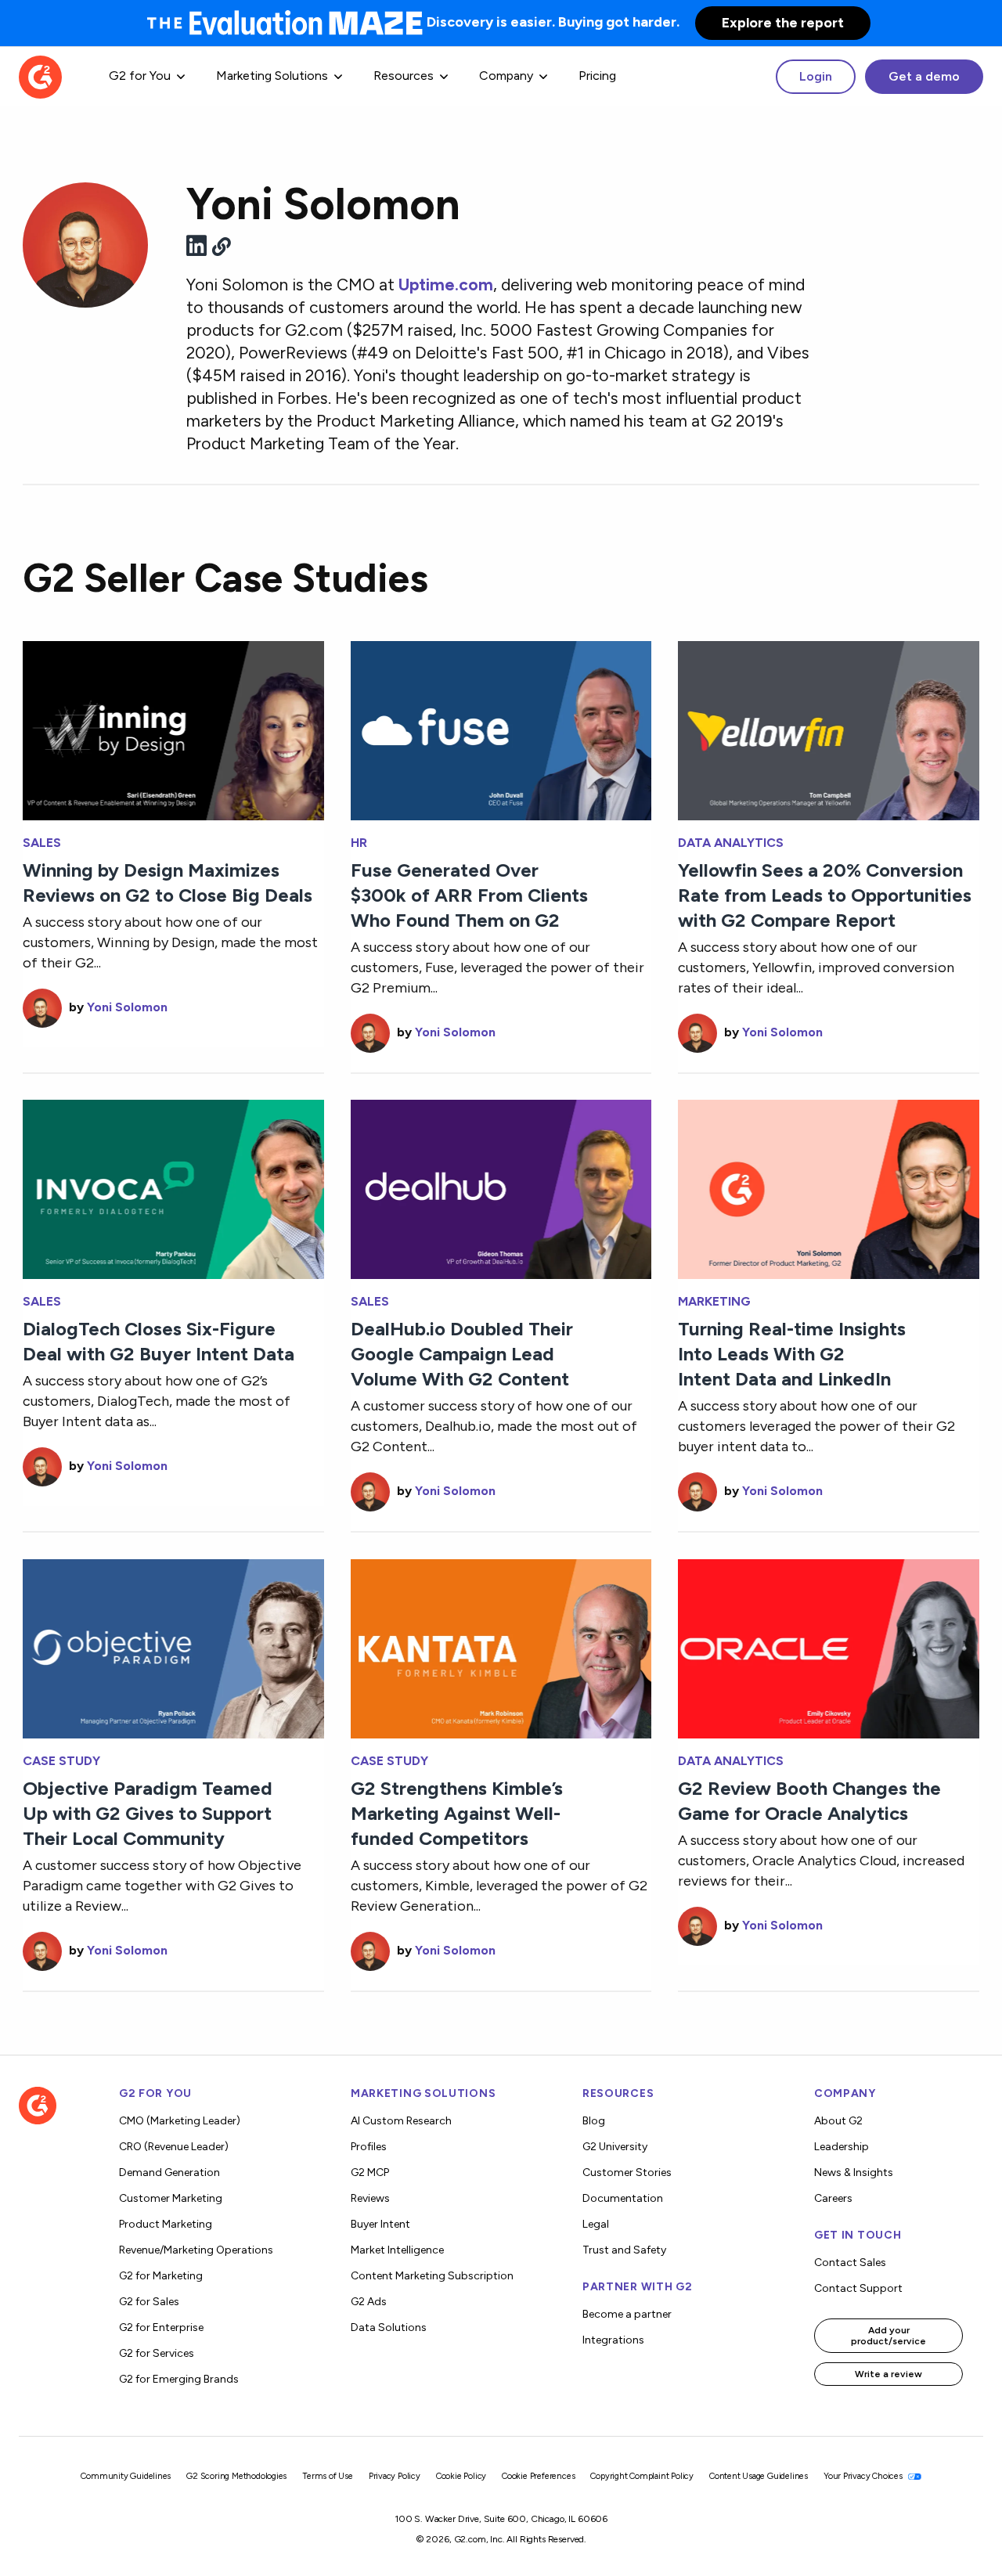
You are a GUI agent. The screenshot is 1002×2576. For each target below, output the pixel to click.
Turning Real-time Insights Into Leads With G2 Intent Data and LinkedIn (792, 1354)
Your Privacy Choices (864, 2476)
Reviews (370, 2198)
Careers (833, 2198)
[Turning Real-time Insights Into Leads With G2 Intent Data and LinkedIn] (829, 1188)
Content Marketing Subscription (432, 2276)
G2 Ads (369, 2302)
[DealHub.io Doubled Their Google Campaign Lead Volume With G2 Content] (501, 1188)
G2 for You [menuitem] (140, 76)
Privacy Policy (395, 2476)
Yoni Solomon (127, 1007)
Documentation (623, 2198)
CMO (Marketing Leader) (180, 2121)
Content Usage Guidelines (759, 2476)
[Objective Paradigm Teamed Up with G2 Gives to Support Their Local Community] (173, 1647)
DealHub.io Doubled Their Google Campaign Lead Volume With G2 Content (462, 1354)
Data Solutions (389, 2327)
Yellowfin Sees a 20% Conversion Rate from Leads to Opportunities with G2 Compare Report (825, 895)
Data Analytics (731, 843)
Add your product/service (888, 2336)
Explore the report (783, 23)
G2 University (615, 2147)
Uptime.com (446, 285)
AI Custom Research (401, 2121)
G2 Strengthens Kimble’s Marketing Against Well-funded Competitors (457, 1813)
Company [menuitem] (506, 76)
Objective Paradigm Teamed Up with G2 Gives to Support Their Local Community (148, 1813)
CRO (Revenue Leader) (174, 2147)
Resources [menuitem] (404, 76)
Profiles (369, 2147)
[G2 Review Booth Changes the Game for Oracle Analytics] (829, 1647)
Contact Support (858, 2288)
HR (359, 843)
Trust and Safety (624, 2250)
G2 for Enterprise (161, 2327)
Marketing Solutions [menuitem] (272, 76)
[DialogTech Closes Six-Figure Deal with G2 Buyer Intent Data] (173, 1188)
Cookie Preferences (538, 2476)
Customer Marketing (171, 2198)
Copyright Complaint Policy (642, 2476)
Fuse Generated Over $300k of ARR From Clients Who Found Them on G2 (469, 895)
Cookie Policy (461, 2476)
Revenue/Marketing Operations (196, 2250)
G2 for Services (157, 2353)
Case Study (61, 1761)
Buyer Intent (380, 2224)
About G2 (838, 2121)
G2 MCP (370, 2172)
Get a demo (924, 76)
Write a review (888, 2374)
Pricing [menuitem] (597, 76)
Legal (596, 2224)
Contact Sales (850, 2263)
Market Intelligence (397, 2250)
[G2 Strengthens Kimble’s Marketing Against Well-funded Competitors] (501, 1647)
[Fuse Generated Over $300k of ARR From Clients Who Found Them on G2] (501, 729)
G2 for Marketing (161, 2276)
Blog (594, 2121)
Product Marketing (166, 2224)
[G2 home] (40, 76)
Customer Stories (627, 2172)
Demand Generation (169, 2172)
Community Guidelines (126, 2476)
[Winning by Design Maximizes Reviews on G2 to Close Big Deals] (173, 729)
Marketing (714, 1302)
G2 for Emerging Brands (179, 2379)
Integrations (613, 2340)
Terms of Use (328, 2476)
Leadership (842, 2147)
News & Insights (854, 2172)
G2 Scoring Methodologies (236, 2476)
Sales (42, 843)
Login (816, 76)
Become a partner (627, 2314)
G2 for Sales (149, 2302)
